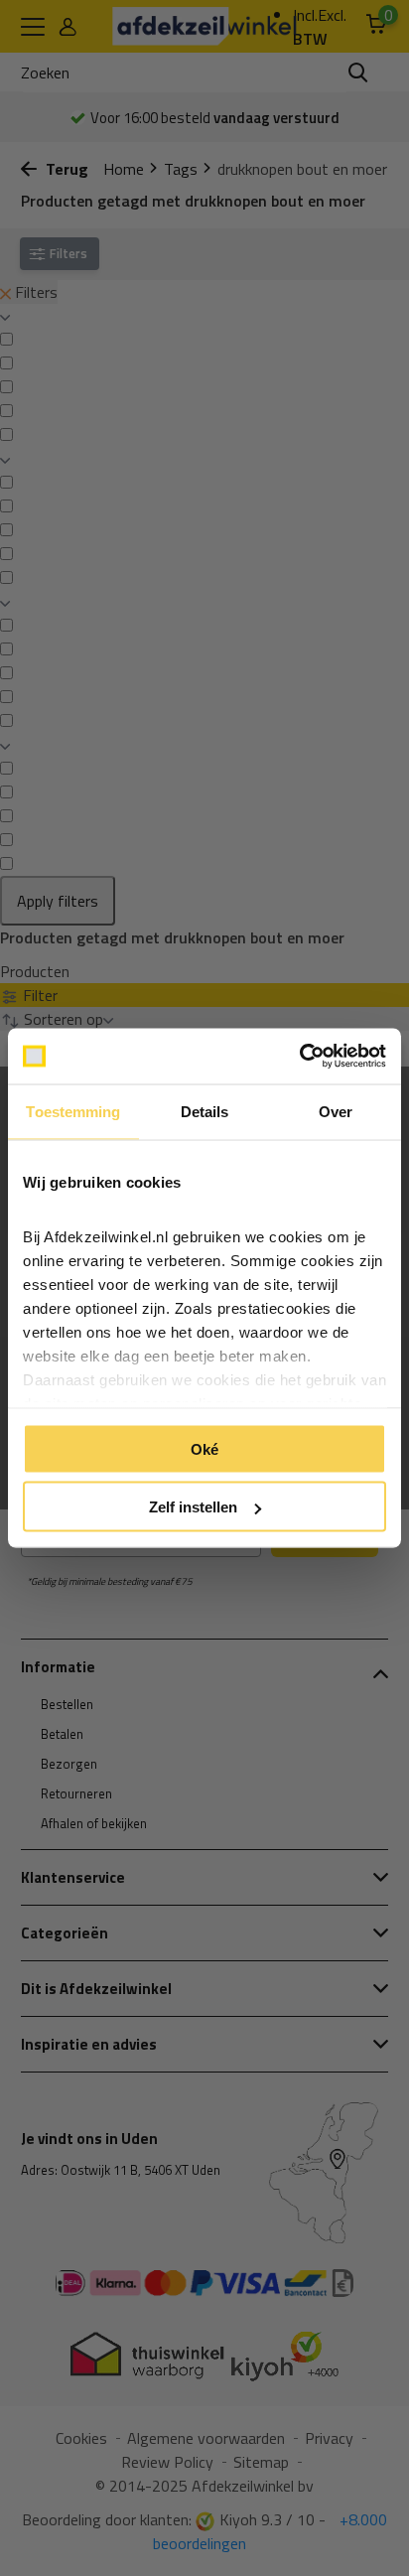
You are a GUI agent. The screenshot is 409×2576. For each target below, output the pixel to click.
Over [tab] (336, 1111)
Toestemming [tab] (73, 1111)
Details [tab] (205, 1111)
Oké (204, 1448)
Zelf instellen (193, 1507)
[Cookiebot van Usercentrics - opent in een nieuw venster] (299, 1057)
